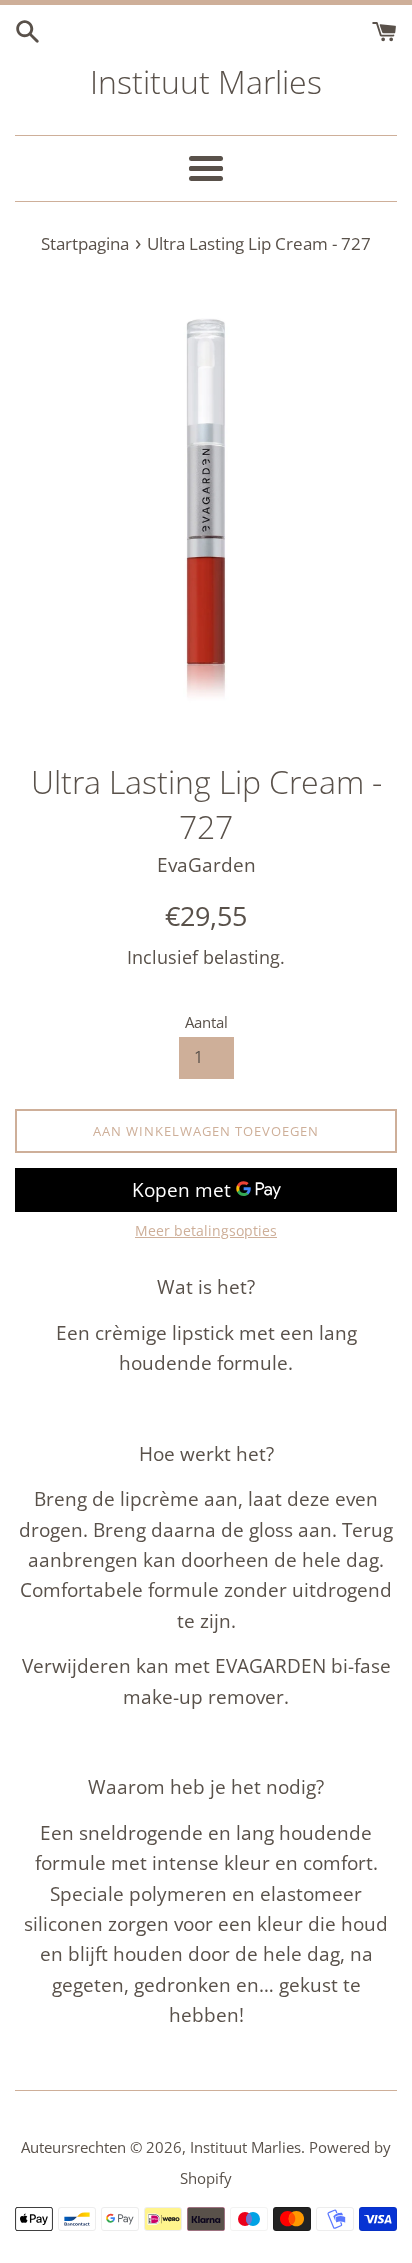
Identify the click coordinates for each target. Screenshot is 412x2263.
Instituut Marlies (206, 81)
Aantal (206, 1022)
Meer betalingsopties (206, 1230)
